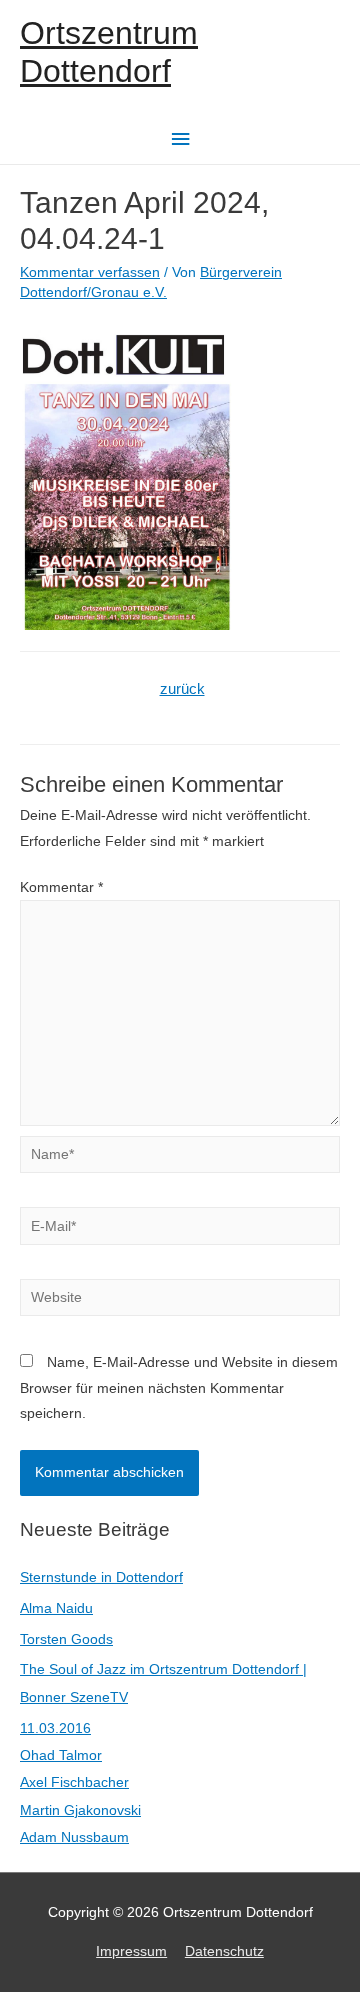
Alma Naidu (56, 1608)
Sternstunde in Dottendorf (101, 1577)
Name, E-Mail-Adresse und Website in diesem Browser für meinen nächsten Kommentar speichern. (179, 1388)
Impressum (131, 1951)
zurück (182, 689)
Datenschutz (224, 1951)
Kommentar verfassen (90, 272)
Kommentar (61, 887)
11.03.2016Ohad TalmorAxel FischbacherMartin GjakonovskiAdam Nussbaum (80, 1783)
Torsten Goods (66, 1639)
